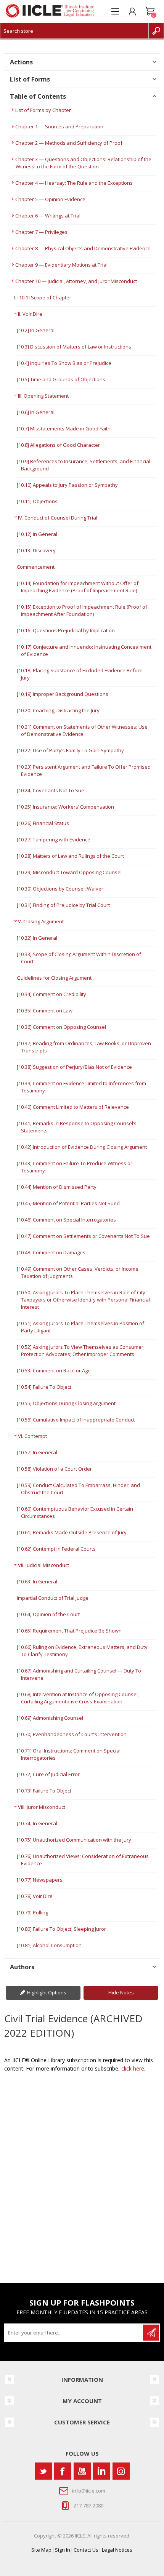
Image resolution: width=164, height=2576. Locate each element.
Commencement (36, 567)
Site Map (41, 2550)
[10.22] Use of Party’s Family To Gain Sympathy (70, 750)
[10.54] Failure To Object (44, 1387)
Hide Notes (121, 1992)
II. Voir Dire (30, 314)
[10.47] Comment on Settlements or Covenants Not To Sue (83, 1236)
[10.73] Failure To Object (44, 1791)
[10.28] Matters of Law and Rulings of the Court (70, 856)
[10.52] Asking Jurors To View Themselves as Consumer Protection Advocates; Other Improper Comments (80, 1350)
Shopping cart (150, 11)
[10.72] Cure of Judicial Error (48, 1774)
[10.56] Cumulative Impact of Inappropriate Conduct (76, 1420)
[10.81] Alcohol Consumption (49, 1945)
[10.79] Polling (32, 1912)
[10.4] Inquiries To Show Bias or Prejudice (64, 363)
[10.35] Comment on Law (45, 1011)
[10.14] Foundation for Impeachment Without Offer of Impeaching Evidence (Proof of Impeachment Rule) (78, 587)
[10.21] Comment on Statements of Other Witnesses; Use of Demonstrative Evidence (82, 730)
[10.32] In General (37, 938)
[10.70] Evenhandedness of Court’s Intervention (72, 1734)
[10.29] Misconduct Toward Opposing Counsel (69, 872)
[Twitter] (43, 2471)
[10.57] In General (37, 1452)
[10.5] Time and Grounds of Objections (61, 379)
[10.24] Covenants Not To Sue (51, 790)
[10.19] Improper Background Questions (63, 694)
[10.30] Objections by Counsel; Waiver (60, 889)
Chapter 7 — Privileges (41, 232)
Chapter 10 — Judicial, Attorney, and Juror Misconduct (76, 281)
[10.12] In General (37, 534)
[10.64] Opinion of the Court (48, 1614)
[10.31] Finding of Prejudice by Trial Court (63, 905)
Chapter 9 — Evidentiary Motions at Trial (61, 265)
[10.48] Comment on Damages (51, 1252)
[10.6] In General (36, 412)
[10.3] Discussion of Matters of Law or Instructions (74, 347)
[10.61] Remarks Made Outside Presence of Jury (72, 1532)
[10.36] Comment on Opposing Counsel (61, 1027)
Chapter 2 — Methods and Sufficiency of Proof (69, 143)
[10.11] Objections (37, 501)
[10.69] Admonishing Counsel (50, 1718)
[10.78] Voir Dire (35, 1896)
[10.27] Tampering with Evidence (54, 839)
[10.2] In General (36, 330)
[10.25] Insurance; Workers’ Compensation (65, 807)
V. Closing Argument (41, 921)
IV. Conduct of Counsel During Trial (58, 518)
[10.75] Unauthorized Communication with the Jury (74, 1840)
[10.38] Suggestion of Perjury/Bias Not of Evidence (74, 1067)
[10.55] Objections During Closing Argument (66, 1403)
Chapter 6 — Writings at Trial (48, 216)
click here (133, 2068)
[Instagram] (121, 2471)
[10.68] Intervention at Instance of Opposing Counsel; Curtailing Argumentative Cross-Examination (78, 1698)
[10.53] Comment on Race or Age (54, 1370)
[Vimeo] (102, 2471)
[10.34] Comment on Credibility (51, 994)
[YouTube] (82, 2471)
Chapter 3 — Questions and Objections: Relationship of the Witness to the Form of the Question (83, 163)
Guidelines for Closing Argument (54, 978)
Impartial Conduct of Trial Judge (53, 1598)
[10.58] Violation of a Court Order (54, 1469)
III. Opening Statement (43, 396)
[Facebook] (63, 2471)
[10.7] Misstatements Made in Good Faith (64, 429)
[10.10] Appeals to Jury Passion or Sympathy (67, 485)
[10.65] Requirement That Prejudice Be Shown (69, 1631)
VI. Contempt (32, 1436)
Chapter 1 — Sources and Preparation (59, 126)
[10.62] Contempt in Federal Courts (56, 1549)
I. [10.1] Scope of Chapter (43, 297)
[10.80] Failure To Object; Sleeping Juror (61, 1929)
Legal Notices (117, 2550)
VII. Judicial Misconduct (43, 1565)
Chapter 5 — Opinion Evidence (50, 199)
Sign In (63, 2550)
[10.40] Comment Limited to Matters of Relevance (73, 1107)
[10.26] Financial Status (43, 823)
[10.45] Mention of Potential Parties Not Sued (68, 1203)
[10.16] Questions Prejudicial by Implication (66, 630)
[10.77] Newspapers (40, 1880)
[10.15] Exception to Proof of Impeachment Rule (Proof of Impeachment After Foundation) (82, 610)
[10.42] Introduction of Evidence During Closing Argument (82, 1147)
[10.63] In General (37, 1581)
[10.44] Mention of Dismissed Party (57, 1187)
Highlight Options (47, 1992)
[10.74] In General (37, 1823)
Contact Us (86, 2550)
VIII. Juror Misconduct (42, 1807)
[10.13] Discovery (36, 550)
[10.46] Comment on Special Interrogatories (66, 1220)
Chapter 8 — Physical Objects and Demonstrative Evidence (83, 248)
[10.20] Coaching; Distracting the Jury (58, 710)
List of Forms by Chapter (43, 110)
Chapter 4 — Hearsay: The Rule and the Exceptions (74, 183)
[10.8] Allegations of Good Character (58, 445)
